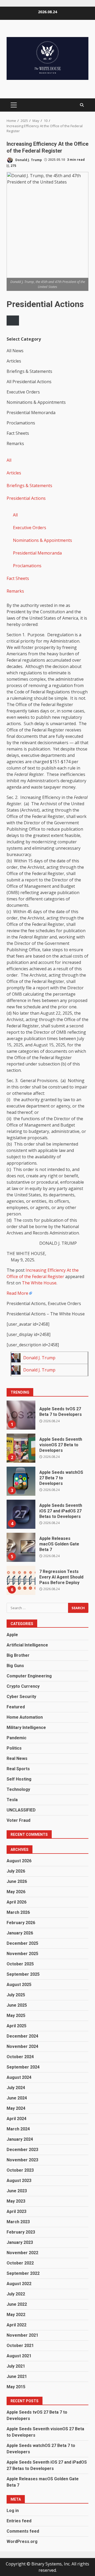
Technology (18, 1789)
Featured (16, 1707)
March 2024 (18, 2129)
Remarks (15, 591)
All (9, 460)
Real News (17, 1758)
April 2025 (16, 2026)
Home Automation (25, 1717)
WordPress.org (22, 2541)
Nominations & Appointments (42, 540)
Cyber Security (21, 1697)
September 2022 (23, 2273)
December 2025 (22, 1943)
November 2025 (22, 1954)
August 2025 (19, 1985)
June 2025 (17, 2005)
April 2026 (16, 1902)
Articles (14, 473)
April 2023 (16, 2211)
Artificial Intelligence (27, 1645)
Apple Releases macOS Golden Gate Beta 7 (21, 1547)
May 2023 (16, 2201)
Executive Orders (30, 528)
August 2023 (19, 2181)
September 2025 (23, 1974)
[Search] (82, 105)
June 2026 (17, 1881)
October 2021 (20, 2346)
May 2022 (16, 2315)
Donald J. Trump (28, 160)
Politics (14, 1748)
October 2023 (20, 2170)
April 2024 (16, 2119)
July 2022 (16, 2294)
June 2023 (17, 2191)
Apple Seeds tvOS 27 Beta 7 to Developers (21, 1415)
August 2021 (19, 2356)
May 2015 (16, 2387)
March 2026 (18, 1912)
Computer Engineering (29, 1676)
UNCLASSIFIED (21, 1810)
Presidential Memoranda (37, 553)
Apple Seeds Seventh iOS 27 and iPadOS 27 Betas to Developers (21, 1514)
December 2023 (22, 2150)
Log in (13, 2511)
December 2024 (22, 2036)
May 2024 (16, 2108)
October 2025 (20, 1964)
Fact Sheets (18, 578)
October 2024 (20, 2057)
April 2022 (16, 2325)
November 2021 (22, 2335)
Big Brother (18, 1655)
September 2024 (23, 2067)
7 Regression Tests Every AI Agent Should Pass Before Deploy (21, 1580)
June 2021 (17, 2376)
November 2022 (22, 2253)
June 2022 (17, 2304)
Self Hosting (19, 1779)
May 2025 (16, 2015)
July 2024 (16, 2088)
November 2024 (22, 2046)
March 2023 (18, 2222)
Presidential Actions (26, 498)
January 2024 (20, 2139)
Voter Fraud (18, 1820)
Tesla (12, 1800)
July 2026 (16, 1871)
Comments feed (23, 2531)
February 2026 (21, 1923)
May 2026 (16, 1892)
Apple (12, 1635)
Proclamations (27, 566)
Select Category (24, 339)
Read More (17, 1293)
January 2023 (20, 2242)
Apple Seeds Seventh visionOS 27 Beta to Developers (21, 1448)
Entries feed (19, 2521)
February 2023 (21, 2232)
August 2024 (19, 2077)
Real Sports (18, 1769)
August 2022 (19, 2284)
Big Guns (15, 1666)
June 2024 (17, 2098)
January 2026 (20, 1933)
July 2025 (16, 1995)
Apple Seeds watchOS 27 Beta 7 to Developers (21, 1481)
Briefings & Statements (29, 486)
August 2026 (19, 1861)
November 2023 (22, 2160)
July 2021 (16, 2366)
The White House (39, 1283)
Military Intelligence (26, 1728)
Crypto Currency (23, 1686)
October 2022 (20, 2263)
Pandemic (16, 1738)
